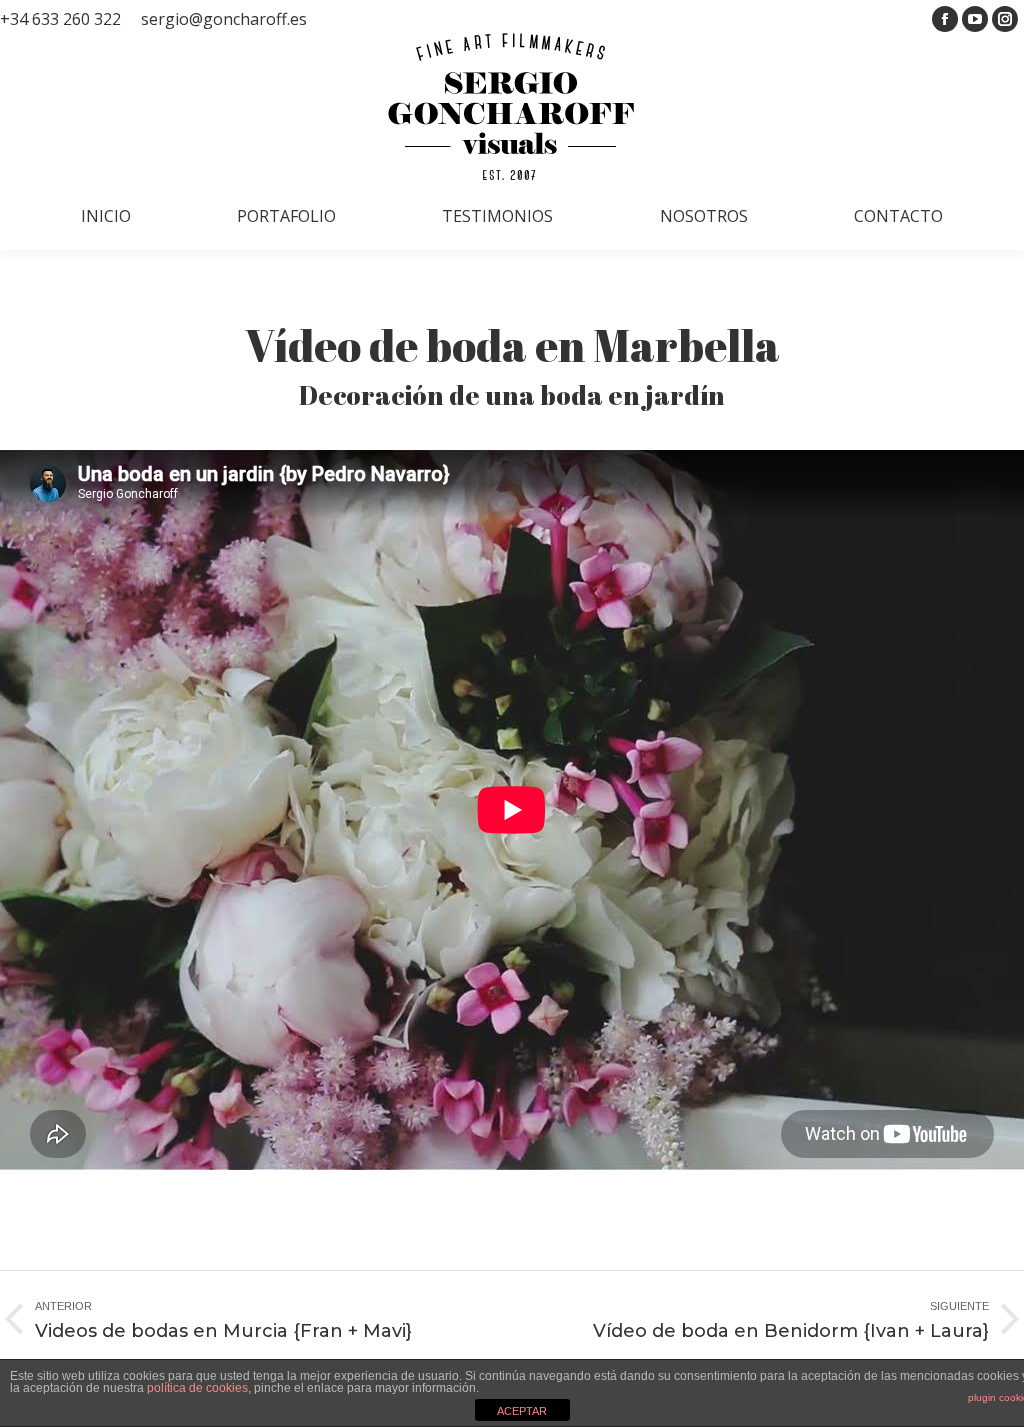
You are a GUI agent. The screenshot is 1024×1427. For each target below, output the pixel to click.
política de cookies (197, 1388)
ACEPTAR (522, 1411)
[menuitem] (106, 216)
